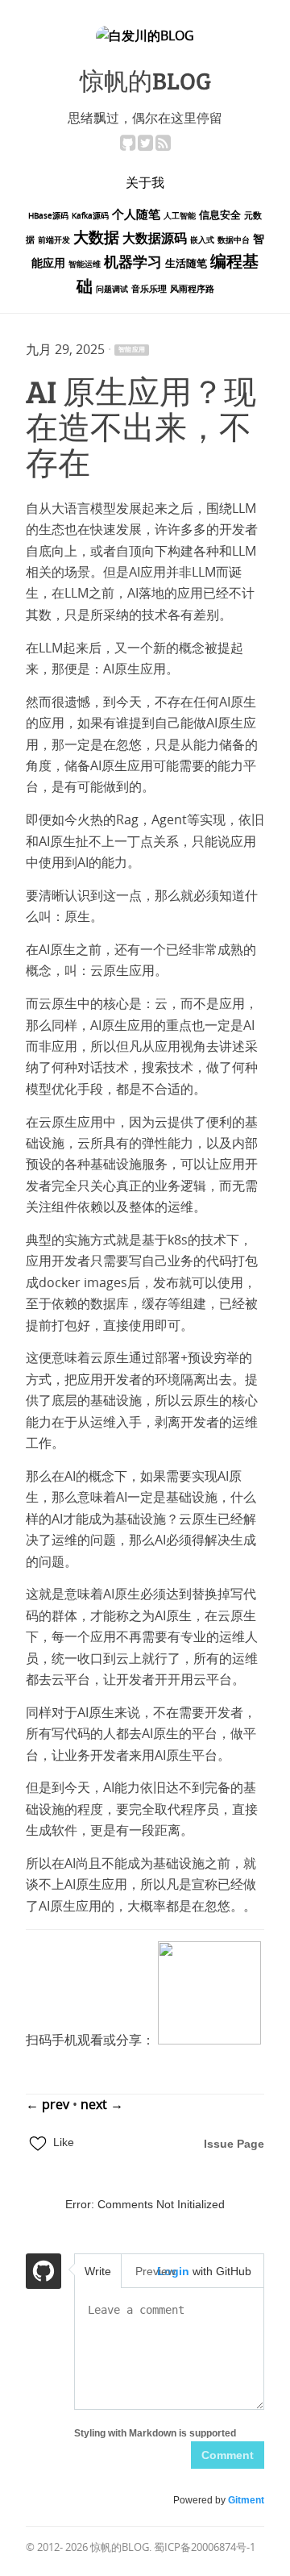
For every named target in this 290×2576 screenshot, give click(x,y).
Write (98, 2271)
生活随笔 (186, 263)
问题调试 (112, 290)
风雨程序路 (192, 289)
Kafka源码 (90, 216)
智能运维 (85, 265)
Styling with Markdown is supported (155, 2433)
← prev (49, 2105)
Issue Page (234, 2144)
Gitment (246, 2500)
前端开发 (54, 240)
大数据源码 (155, 238)
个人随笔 (136, 215)
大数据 (96, 238)
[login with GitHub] (43, 2274)
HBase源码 (48, 216)
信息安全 (220, 215)
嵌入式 (202, 240)
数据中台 (234, 240)
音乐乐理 (149, 289)
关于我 (145, 182)
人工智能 (180, 216)
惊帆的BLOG (145, 80)
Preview (155, 2271)
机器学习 (133, 263)
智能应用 (132, 350)
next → (102, 2105)
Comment (228, 2455)
